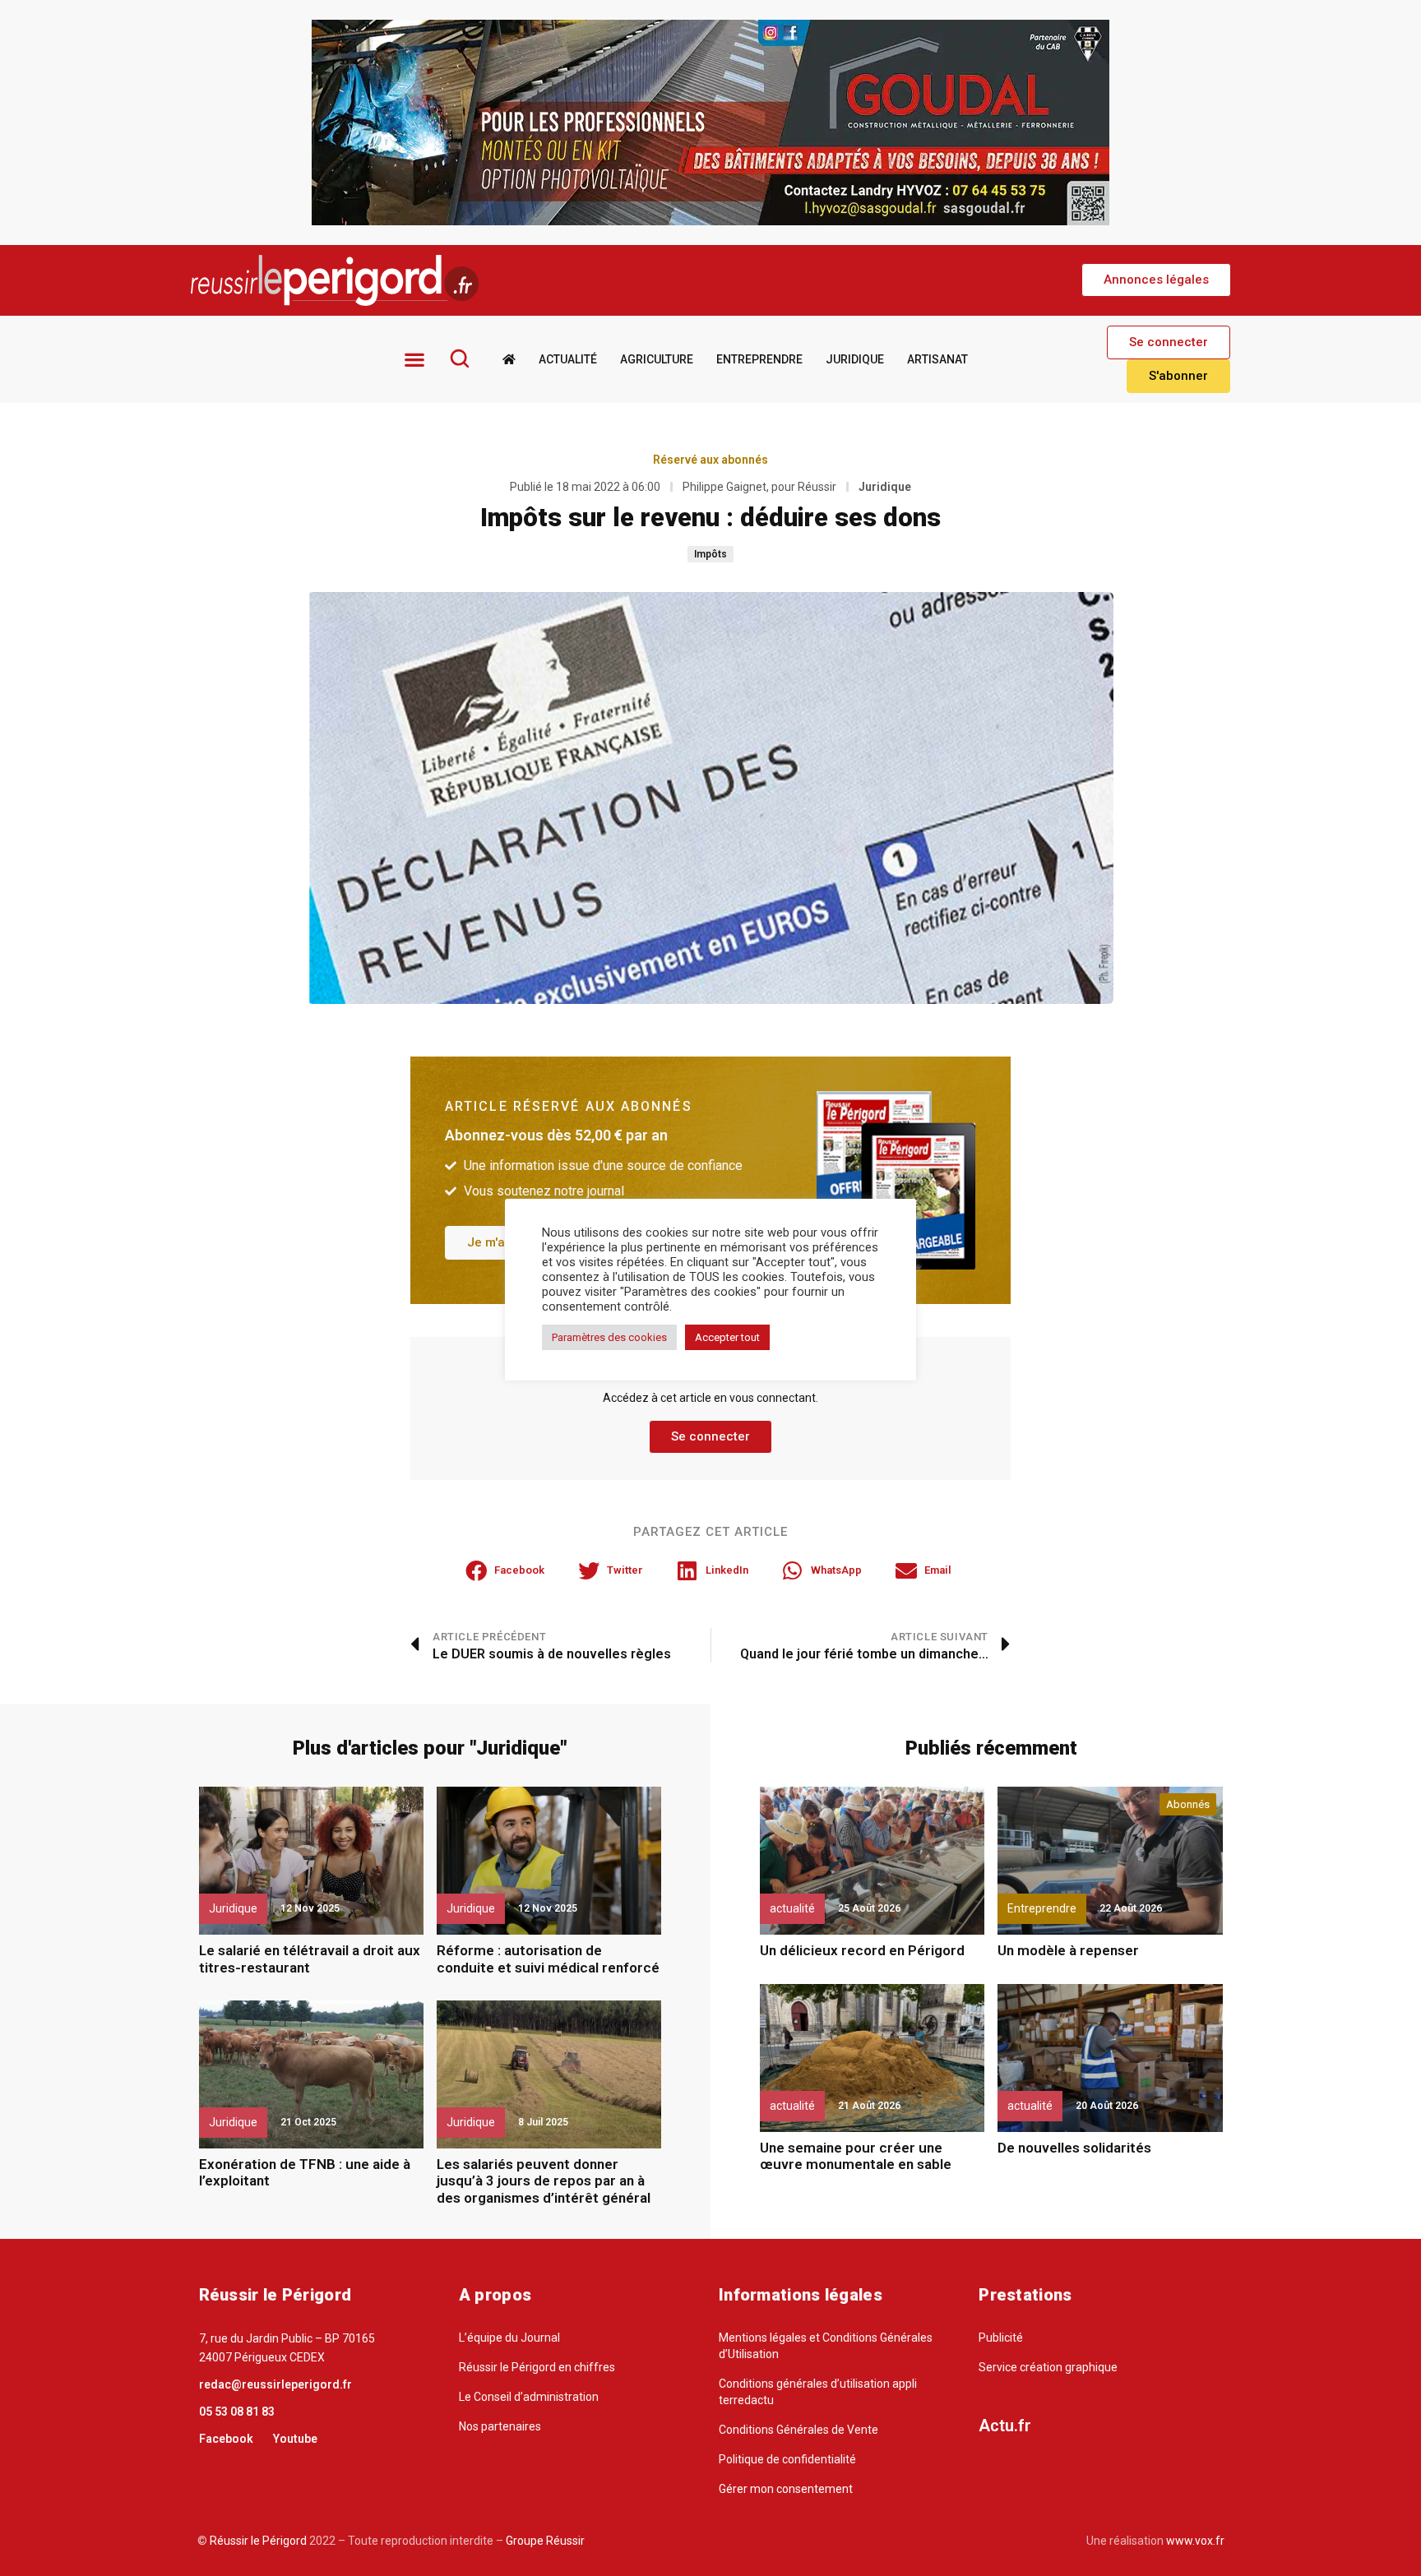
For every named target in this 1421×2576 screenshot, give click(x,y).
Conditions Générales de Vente (798, 2430)
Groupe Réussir (545, 2541)
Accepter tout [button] (727, 1337)
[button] (1156, 280)
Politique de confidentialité (787, 2459)
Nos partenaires (500, 2426)
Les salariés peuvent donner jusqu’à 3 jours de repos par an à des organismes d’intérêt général (544, 2181)
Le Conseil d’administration (529, 2397)
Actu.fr (1005, 2426)
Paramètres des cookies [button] (609, 1337)
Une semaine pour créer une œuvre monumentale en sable (856, 2156)
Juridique (855, 359)
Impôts (710, 554)
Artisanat (937, 359)
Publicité (1001, 2338)
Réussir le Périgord (257, 2541)
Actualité (568, 359)
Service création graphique (1048, 2367)
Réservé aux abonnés (710, 460)
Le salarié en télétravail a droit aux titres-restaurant (310, 1959)
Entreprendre (759, 359)
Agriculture (657, 359)
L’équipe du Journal (509, 2338)
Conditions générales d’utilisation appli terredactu (818, 2392)
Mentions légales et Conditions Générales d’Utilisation (826, 2346)
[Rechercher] (460, 358)
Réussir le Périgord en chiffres (537, 2367)
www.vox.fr (1195, 2541)
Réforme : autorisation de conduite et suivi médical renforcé (548, 1959)
